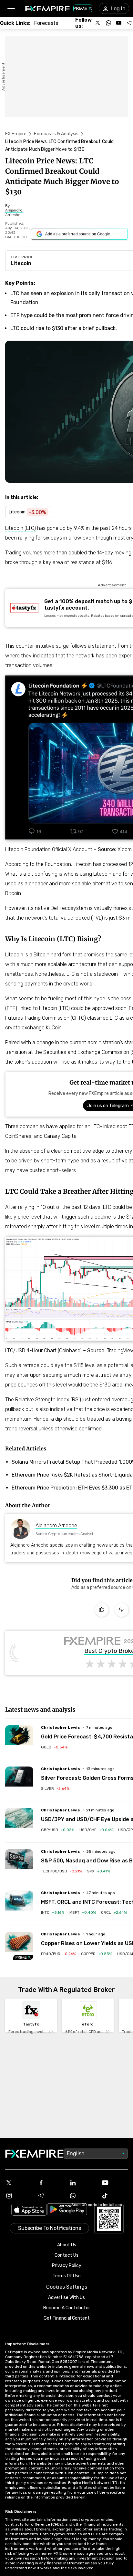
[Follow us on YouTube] (119, 23)
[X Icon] (19, 2183)
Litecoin (21, 263)
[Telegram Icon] (51, 2196)
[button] (11, 9)
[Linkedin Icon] (82, 2183)
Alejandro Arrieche (56, 1525)
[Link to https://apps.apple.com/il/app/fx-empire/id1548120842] (29, 2210)
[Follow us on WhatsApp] (108, 23)
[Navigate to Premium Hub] (23, 1957)
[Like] (102, 1610)
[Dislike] (122, 1610)
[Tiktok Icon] (114, 2196)
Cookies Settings (67, 2287)
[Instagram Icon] (19, 2196)
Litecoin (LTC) (20, 528)
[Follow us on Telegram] (129, 23)
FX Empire (16, 134)
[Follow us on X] (98, 23)
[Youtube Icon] (114, 2183)
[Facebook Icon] (51, 2183)
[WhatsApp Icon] (82, 2196)
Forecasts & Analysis (56, 134)
